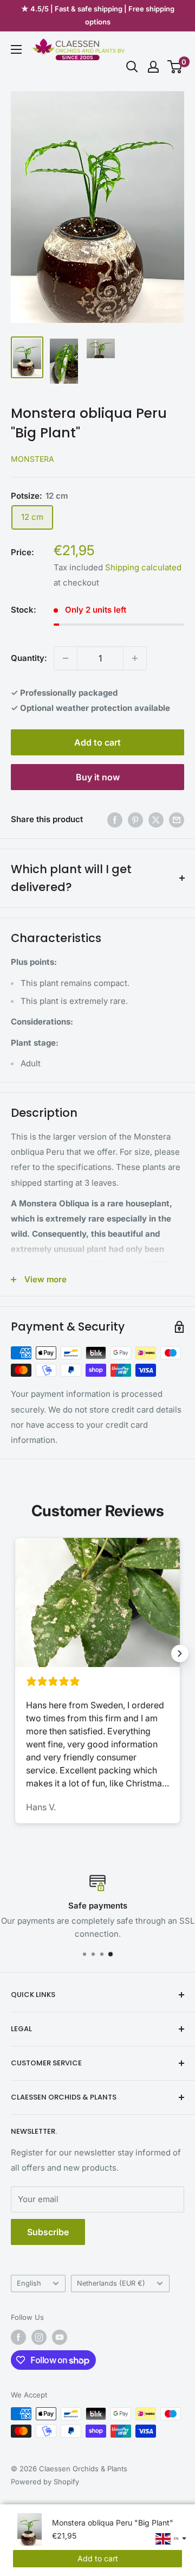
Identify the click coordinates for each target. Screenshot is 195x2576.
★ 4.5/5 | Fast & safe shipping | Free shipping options (98, 15)
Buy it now (98, 777)
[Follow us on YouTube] (60, 2337)
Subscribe (48, 2232)
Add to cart (97, 742)
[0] (175, 67)
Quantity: (29, 658)
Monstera (32, 459)
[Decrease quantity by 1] (66, 658)
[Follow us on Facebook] (18, 2337)
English (29, 2283)
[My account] (153, 67)
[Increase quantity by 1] (135, 658)
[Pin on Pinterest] (135, 820)
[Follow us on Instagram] (39, 2337)
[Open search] (132, 67)
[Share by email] (177, 820)
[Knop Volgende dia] (180, 1653)
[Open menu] (16, 49)
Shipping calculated (143, 567)
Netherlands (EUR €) (111, 2283)
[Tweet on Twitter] (156, 820)
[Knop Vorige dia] (15, 1653)
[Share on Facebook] (115, 820)
